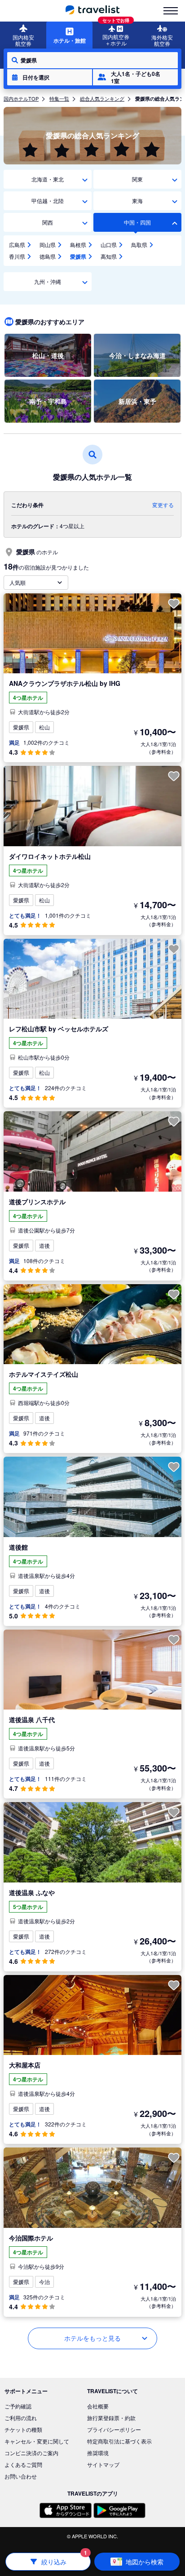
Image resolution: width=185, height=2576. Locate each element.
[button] (50, 77)
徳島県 (48, 256)
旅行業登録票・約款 (111, 2418)
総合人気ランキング (102, 98)
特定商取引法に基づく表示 (119, 2441)
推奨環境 (98, 2453)
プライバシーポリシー (114, 2429)
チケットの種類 (23, 2429)
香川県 (17, 256)
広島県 (17, 245)
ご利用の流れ (21, 2418)
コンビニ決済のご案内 (31, 2453)
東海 (137, 201)
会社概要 (98, 2406)
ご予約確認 (18, 2406)
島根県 (78, 245)
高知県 (109, 256)
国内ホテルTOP (21, 98)
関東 (137, 179)
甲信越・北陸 (48, 201)
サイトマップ (103, 2464)
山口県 (109, 245)
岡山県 (48, 245)
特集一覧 (59, 98)
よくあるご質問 (23, 2464)
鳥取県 (139, 245)
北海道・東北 (48, 179)
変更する (163, 505)
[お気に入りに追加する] (174, 604)
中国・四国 (137, 222)
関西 (48, 222)
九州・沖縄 (48, 281)
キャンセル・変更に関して (37, 2441)
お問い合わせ (21, 2476)
